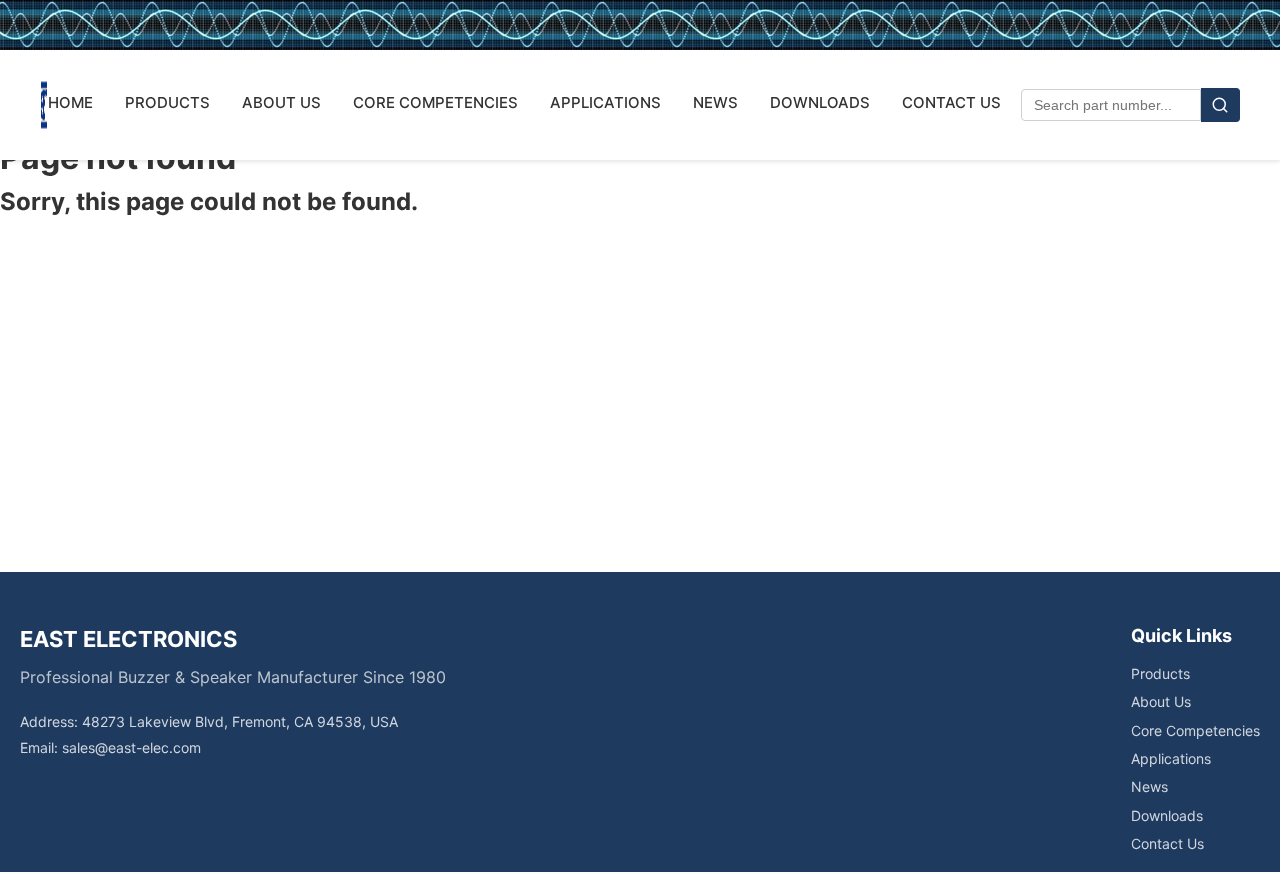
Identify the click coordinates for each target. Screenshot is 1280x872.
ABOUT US (281, 102)
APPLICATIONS (605, 102)
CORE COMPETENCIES (435, 102)
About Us (1161, 701)
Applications (1171, 758)
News (1149, 786)
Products (1160, 673)
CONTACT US (951, 102)
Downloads (1167, 815)
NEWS (715, 102)
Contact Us (1167, 843)
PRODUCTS (167, 102)
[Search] (1220, 105)
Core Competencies (1195, 730)
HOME (70, 102)
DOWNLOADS (820, 102)
